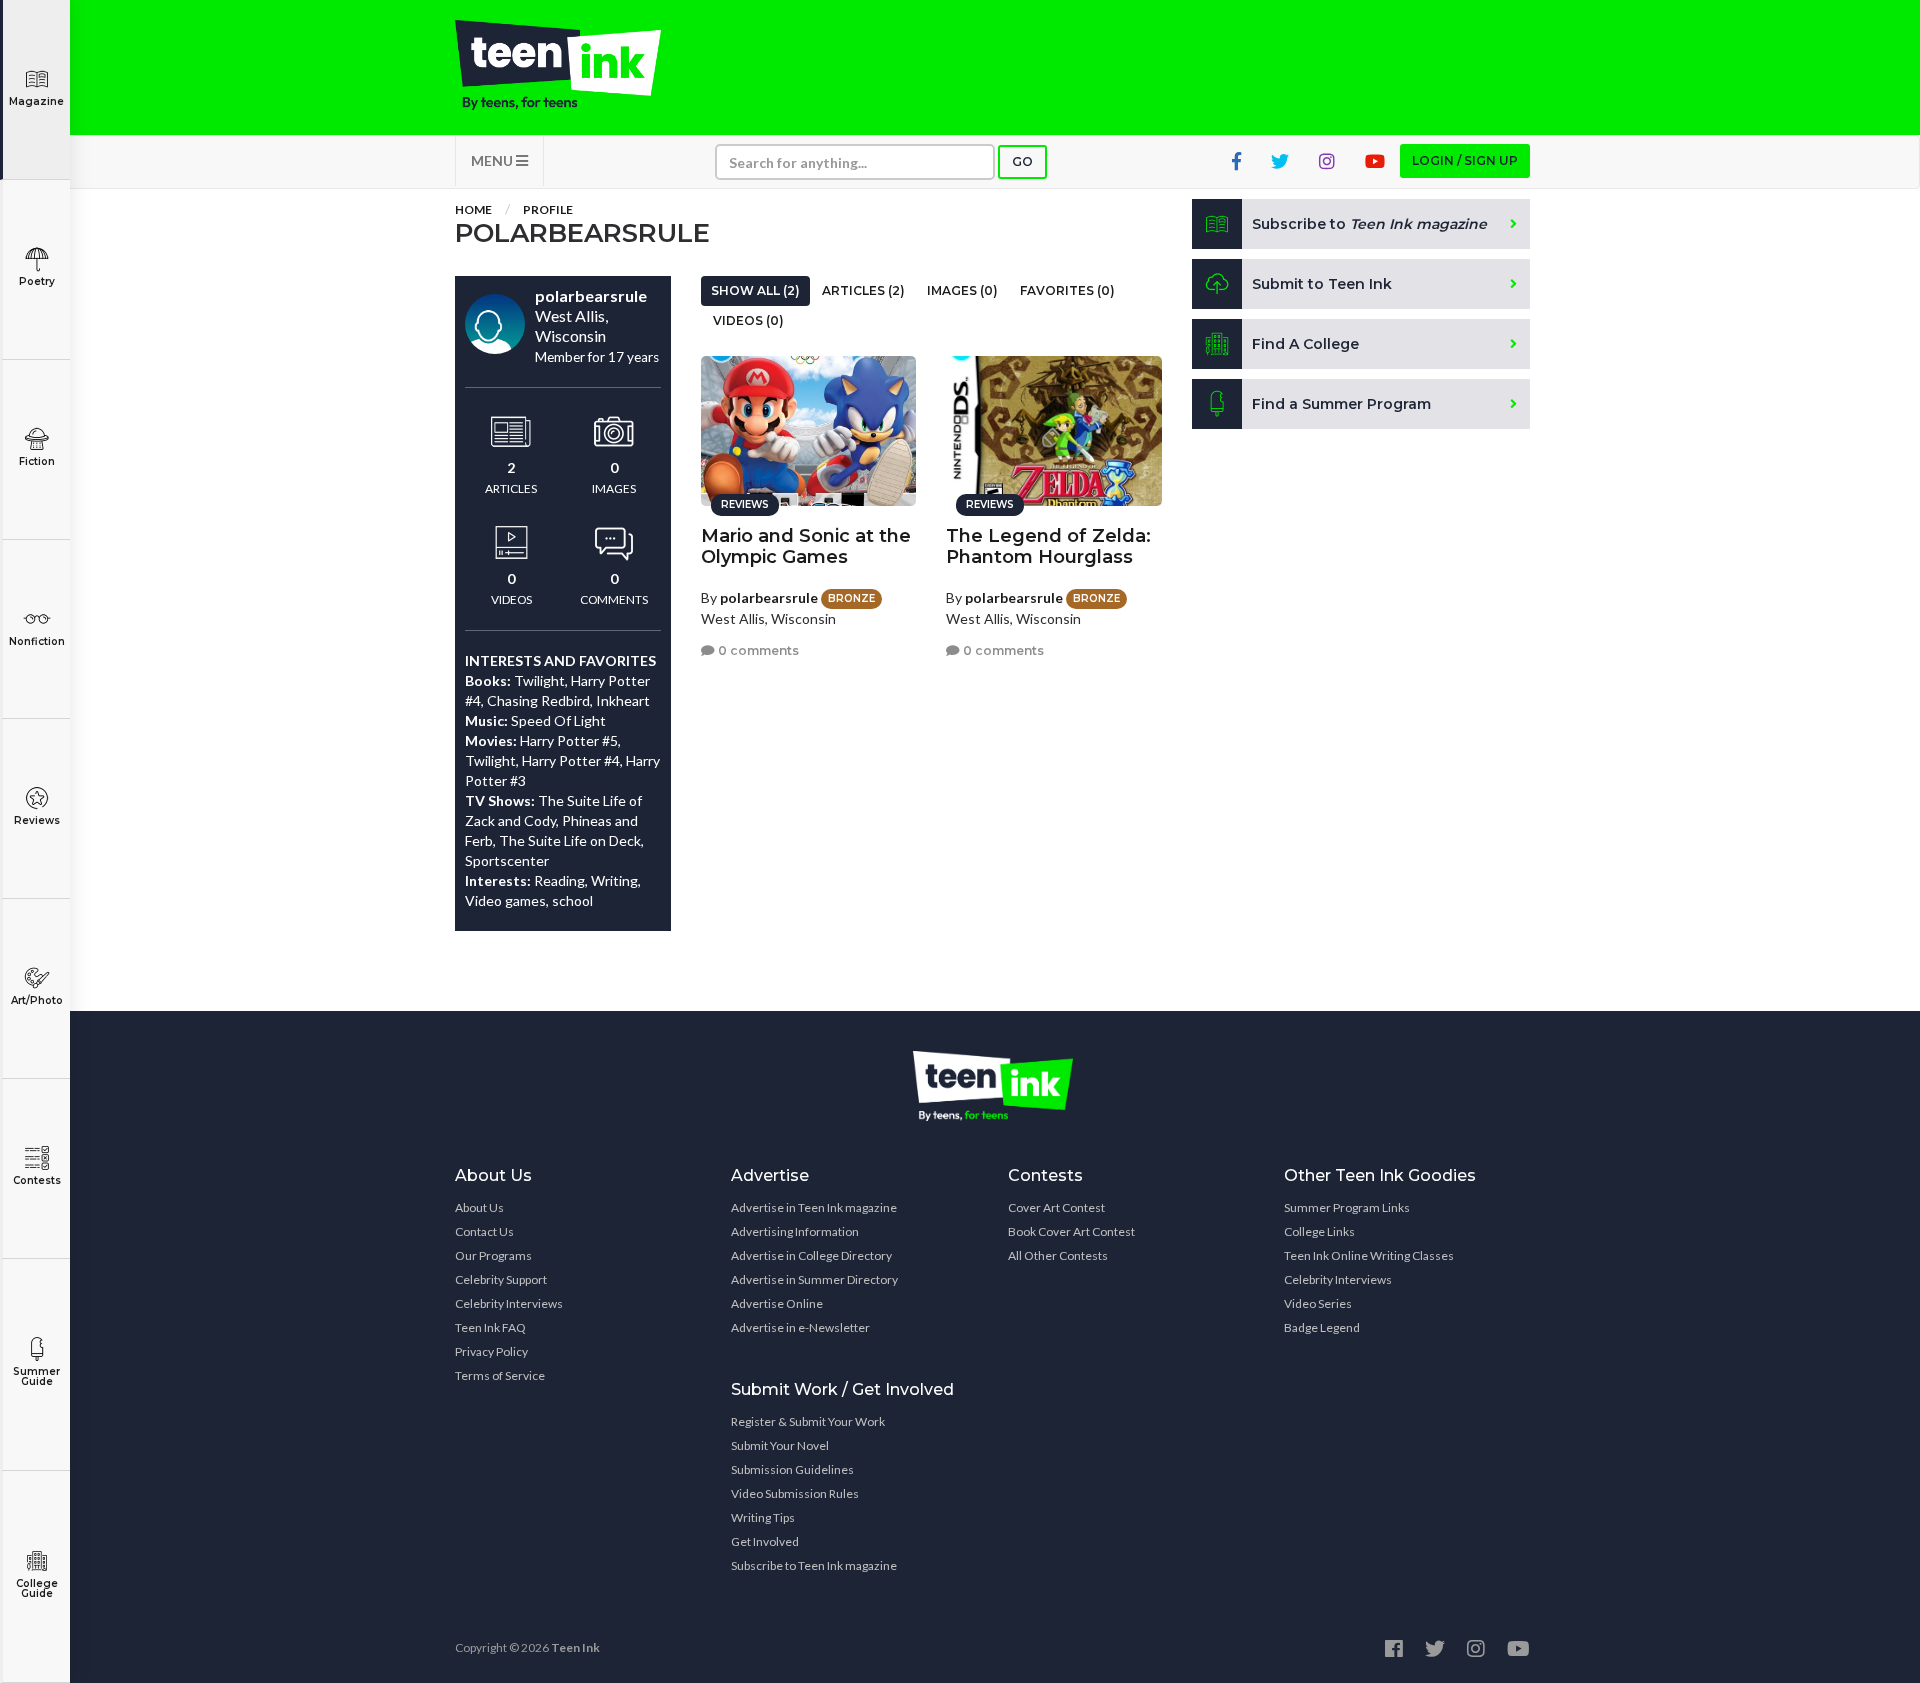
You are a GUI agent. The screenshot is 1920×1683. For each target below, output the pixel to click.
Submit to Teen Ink (1322, 284)
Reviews (37, 820)
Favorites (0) (1067, 290)
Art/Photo (37, 1000)
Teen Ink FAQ (490, 1327)
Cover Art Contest (1056, 1207)
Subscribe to (1369, 224)
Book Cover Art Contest (1071, 1231)
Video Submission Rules (795, 1493)
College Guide (37, 1588)
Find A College (1305, 344)
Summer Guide (36, 1376)
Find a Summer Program (1341, 404)
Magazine (36, 101)
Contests (37, 1180)
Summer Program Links (1347, 1207)
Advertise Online (777, 1303)
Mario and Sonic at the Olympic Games (806, 546)
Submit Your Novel (780, 1445)
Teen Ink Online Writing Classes (1369, 1255)
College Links (1319, 1231)
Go (1022, 161)
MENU (493, 160)
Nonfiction (37, 641)
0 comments (757, 650)
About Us (479, 1207)
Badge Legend (1322, 1327)
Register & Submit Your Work (808, 1421)
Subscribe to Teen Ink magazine (814, 1565)
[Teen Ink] (578, 65)
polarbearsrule (769, 597)
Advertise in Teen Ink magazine (814, 1207)
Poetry (37, 281)
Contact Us (484, 1231)
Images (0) (962, 290)
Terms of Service (500, 1375)
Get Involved (765, 1541)
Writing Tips (763, 1517)
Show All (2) (755, 290)
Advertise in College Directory (811, 1255)
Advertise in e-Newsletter (800, 1327)
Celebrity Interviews (509, 1303)
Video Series (1318, 1303)
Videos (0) (748, 320)
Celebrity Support (501, 1279)
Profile (548, 209)
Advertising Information (795, 1231)
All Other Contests (1058, 1255)
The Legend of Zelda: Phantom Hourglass (1048, 546)
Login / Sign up (1465, 160)
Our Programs (493, 1255)
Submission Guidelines (792, 1469)
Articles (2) (863, 290)
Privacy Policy (491, 1351)
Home (473, 209)
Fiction (37, 461)
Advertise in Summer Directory (814, 1279)
